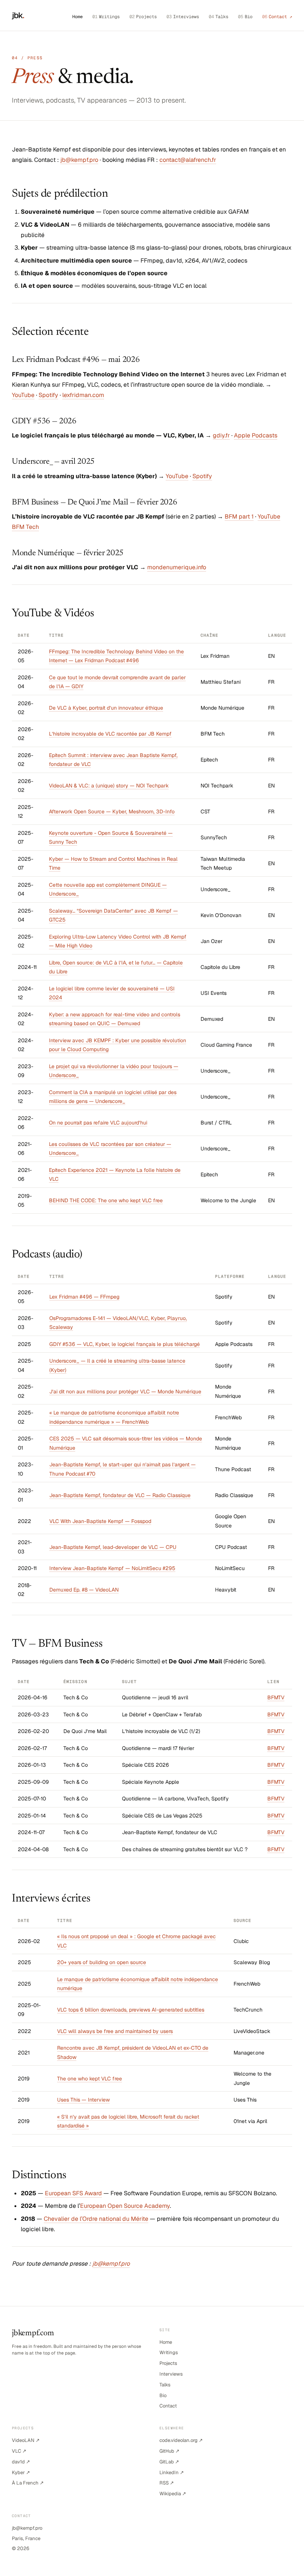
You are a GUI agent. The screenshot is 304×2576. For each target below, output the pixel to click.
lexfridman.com (83, 395)
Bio (245, 17)
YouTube (23, 395)
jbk (18, 15)
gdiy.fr (221, 435)
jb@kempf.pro (79, 160)
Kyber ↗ (21, 2472)
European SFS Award (73, 2193)
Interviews (183, 17)
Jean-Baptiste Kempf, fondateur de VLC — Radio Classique (120, 1495)
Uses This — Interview (83, 2100)
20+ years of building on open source (102, 1962)
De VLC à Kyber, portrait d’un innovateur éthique (106, 708)
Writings (106, 17)
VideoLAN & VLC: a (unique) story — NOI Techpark (109, 786)
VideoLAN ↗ (26, 2440)
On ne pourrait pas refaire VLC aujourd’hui (98, 1123)
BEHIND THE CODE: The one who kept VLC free (106, 1200)
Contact (168, 2406)
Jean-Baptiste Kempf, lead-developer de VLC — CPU (113, 1547)
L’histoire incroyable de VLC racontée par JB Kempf (110, 734)
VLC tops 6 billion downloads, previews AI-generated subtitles (131, 2010)
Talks (219, 17)
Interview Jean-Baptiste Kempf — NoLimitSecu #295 (112, 1568)
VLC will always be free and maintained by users (115, 2031)
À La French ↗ (28, 2483)
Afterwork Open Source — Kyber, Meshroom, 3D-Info (112, 812)
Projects (143, 17)
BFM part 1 (239, 516)
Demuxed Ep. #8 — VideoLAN (84, 1590)
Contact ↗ (277, 17)
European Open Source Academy (125, 2206)
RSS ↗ (167, 2483)
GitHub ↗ (169, 2451)
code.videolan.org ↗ (181, 2440)
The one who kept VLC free (90, 2079)
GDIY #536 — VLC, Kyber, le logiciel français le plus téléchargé (125, 1344)
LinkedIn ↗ (172, 2472)
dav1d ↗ (21, 2462)
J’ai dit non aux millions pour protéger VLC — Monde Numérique (125, 1392)
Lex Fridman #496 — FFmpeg (84, 1297)
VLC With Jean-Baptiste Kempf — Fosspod (100, 1521)
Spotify (48, 395)
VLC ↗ (19, 2451)
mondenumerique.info (177, 567)
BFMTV (276, 1697)
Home (77, 17)
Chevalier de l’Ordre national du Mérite (96, 2219)
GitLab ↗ (169, 2462)
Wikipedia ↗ (173, 2494)
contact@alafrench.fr (188, 160)
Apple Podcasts (256, 435)
